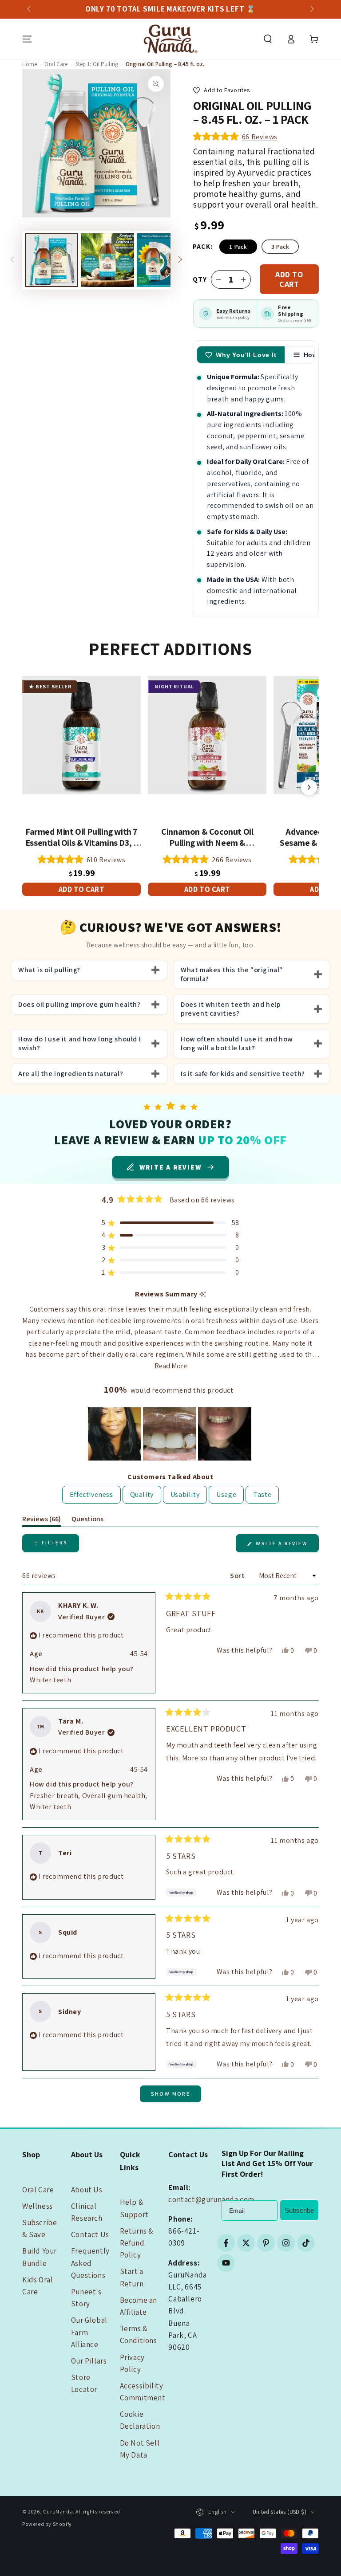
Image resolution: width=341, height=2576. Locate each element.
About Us (87, 2190)
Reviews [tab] (42, 1520)
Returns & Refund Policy (137, 2243)
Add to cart (289, 279)
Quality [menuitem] (142, 1494)
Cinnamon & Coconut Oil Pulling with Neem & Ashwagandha (207, 837)
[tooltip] (203, 1294)
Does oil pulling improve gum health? (79, 1005)
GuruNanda (58, 2511)
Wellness (38, 2206)
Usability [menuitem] (185, 1494)
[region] (170, 1434)
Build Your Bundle (40, 2257)
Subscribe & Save (40, 2228)
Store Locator (84, 2383)
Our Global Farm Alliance (89, 2332)
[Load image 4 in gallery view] (163, 260)
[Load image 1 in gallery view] (52, 260)
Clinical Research (87, 2212)
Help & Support (134, 2208)
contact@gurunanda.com (211, 2199)
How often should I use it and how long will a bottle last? (237, 1044)
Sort (238, 1576)
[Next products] (309, 787)
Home (30, 64)
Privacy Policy (132, 2363)
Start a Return (132, 2277)
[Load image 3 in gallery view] (107, 260)
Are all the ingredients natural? (71, 1074)
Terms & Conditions (139, 2334)
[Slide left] (30, 9)
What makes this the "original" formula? (232, 974)
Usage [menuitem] (226, 1494)
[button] (268, 39)
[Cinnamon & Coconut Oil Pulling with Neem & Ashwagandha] (207, 735)
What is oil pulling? (49, 970)
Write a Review (286, 1546)
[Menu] (27, 39)
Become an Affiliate (139, 2306)
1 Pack (238, 247)
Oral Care (56, 64)
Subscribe (299, 2210)
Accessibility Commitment (143, 2392)
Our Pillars (89, 2361)
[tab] (241, 355)
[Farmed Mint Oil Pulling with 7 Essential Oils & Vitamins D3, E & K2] (81, 735)
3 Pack (280, 247)
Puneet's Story (86, 2298)
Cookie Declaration (140, 2420)
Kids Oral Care (38, 2286)
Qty (200, 279)
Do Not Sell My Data (140, 2449)
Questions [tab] (87, 1520)
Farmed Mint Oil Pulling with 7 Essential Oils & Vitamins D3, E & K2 (82, 837)
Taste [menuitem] (262, 1494)
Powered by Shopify (47, 2524)
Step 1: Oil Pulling (97, 64)
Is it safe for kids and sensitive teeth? (243, 1074)
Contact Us (90, 2234)
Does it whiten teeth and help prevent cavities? (231, 1009)
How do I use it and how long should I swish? (79, 1044)
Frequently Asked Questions (90, 2263)
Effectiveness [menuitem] (91, 1494)
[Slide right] (311, 9)
